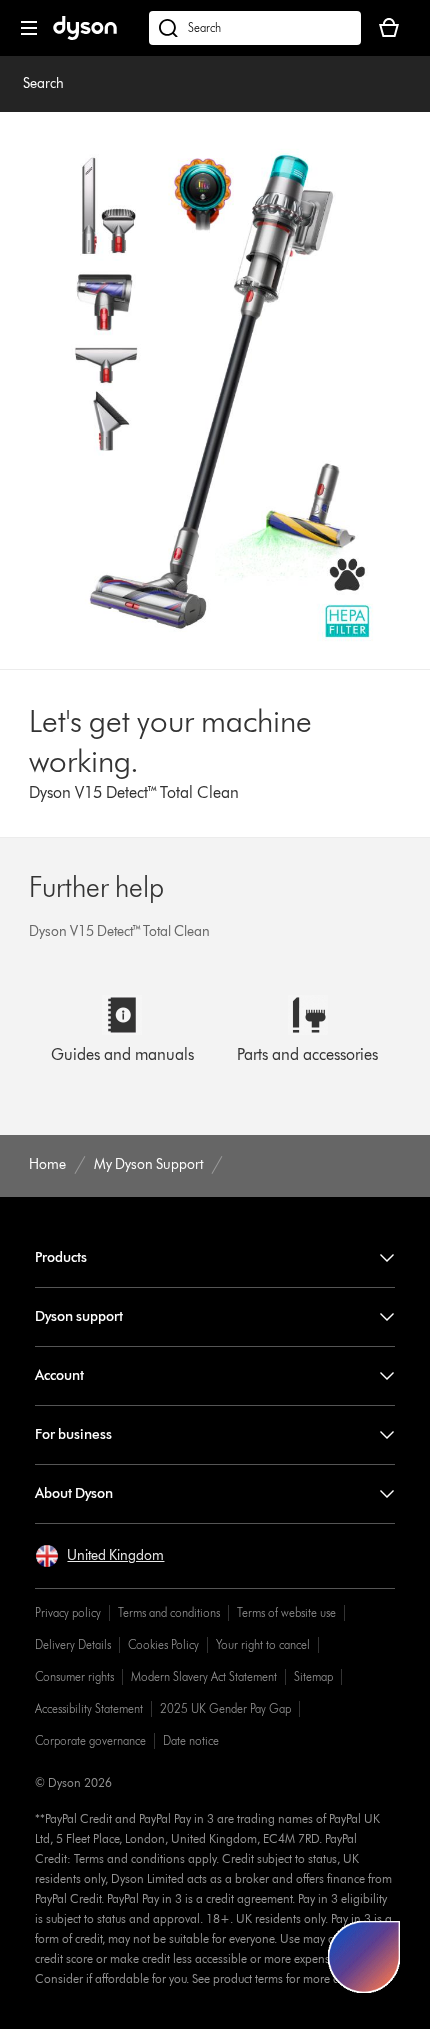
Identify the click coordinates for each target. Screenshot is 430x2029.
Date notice (191, 1740)
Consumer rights (74, 1676)
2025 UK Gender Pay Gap (225, 1708)
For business (73, 1434)
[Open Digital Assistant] (364, 1957)
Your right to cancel (263, 1644)
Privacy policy (68, 1612)
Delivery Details (73, 1644)
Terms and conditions (169, 1612)
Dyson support (79, 1316)
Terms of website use (286, 1612)
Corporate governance (90, 1740)
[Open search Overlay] (255, 28)
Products (61, 1257)
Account (59, 1375)
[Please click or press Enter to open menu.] (29, 28)
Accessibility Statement (89, 1708)
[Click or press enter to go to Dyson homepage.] (85, 35)
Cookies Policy (163, 1644)
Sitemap (313, 1676)
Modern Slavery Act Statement (204, 1676)
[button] (99, 1556)
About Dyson (74, 1493)
